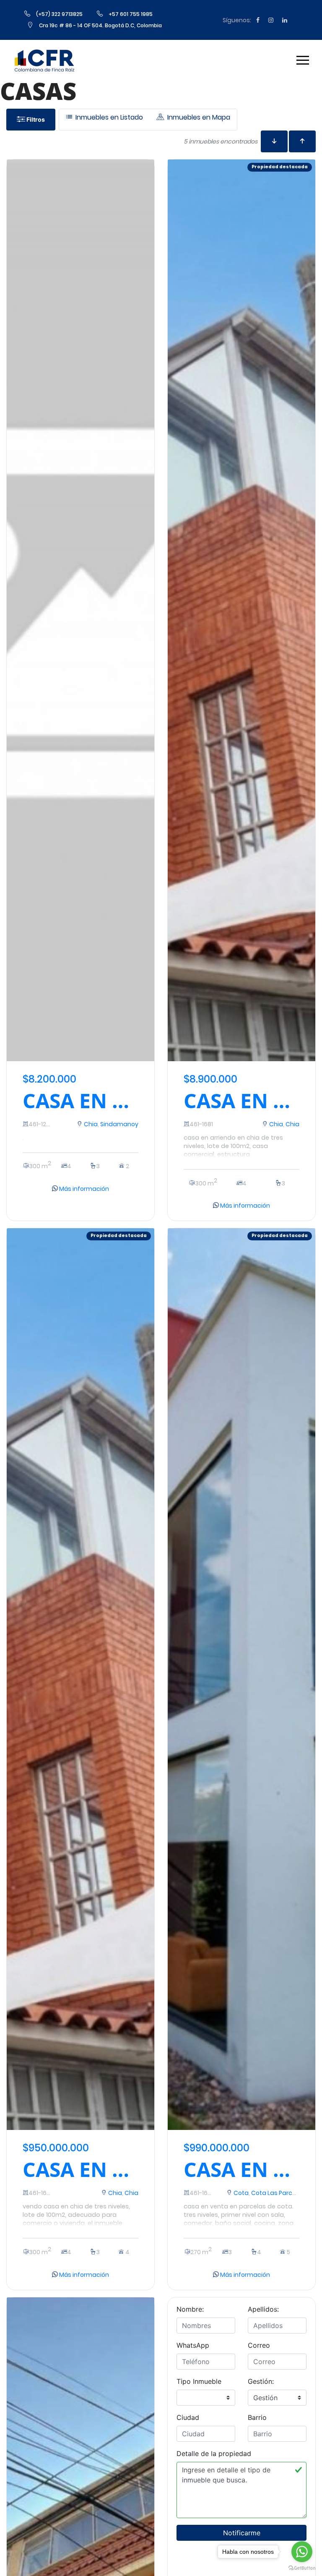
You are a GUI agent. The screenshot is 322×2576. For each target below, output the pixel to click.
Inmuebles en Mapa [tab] (198, 117)
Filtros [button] (35, 119)
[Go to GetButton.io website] (302, 2568)
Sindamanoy (119, 1124)
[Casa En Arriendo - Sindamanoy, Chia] (80, 610)
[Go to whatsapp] (302, 2552)
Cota (241, 2193)
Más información (83, 1189)
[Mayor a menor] (302, 141)
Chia (91, 1124)
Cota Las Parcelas (278, 2193)
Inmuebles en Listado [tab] (108, 117)
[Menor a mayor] (274, 141)
